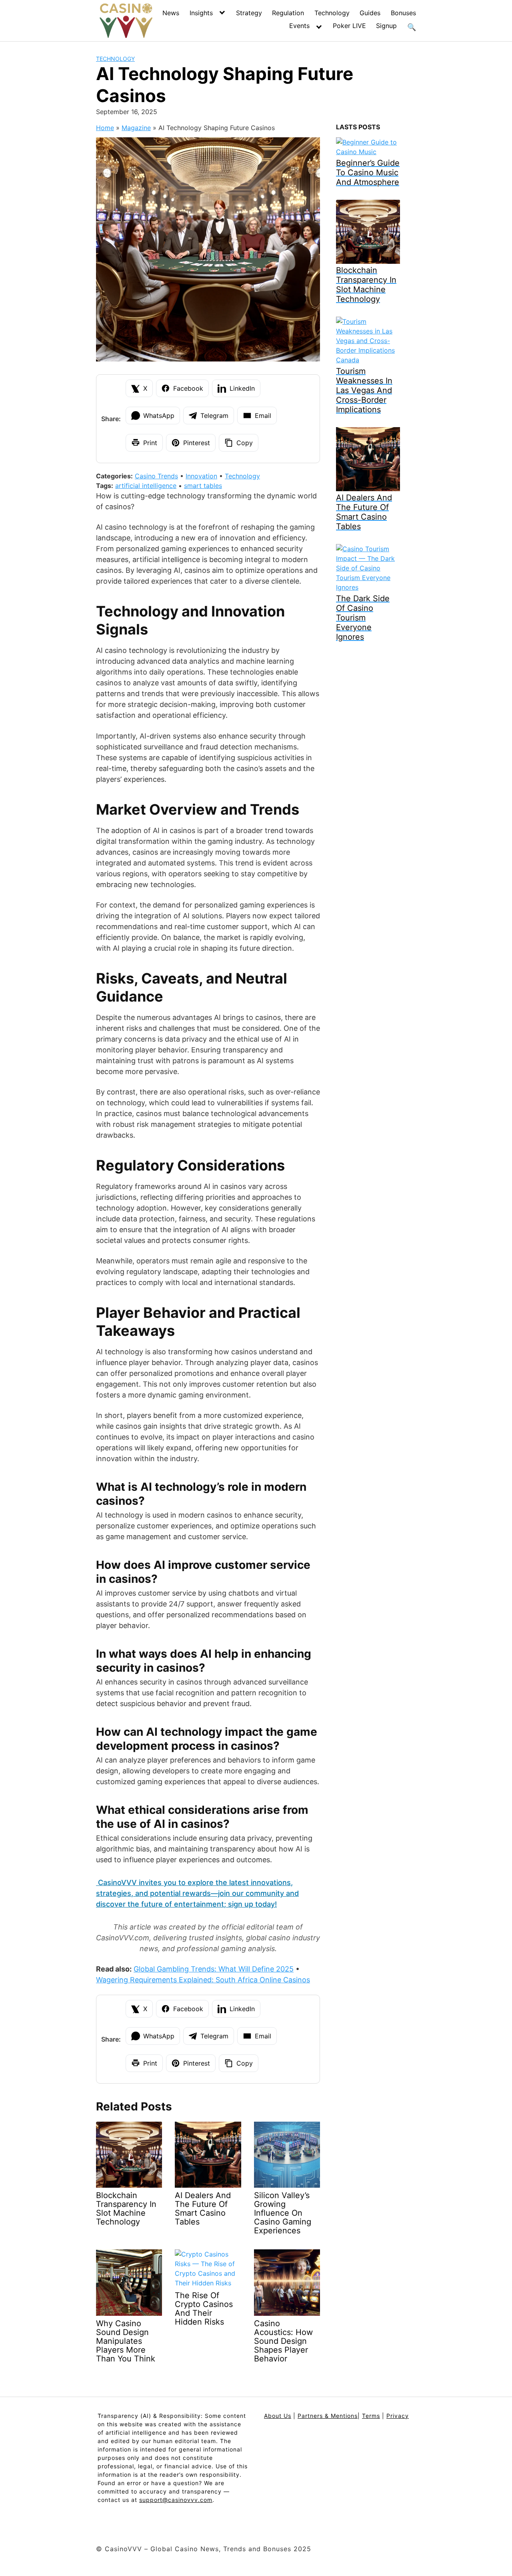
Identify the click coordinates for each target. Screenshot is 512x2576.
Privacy (398, 2416)
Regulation (288, 13)
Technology (332, 13)
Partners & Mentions (328, 2416)
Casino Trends (156, 476)
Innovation (201, 476)
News (171, 13)
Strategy (249, 13)
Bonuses (403, 13)
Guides (370, 13)
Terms (371, 2416)
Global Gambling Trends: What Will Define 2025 (214, 1969)
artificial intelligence (146, 486)
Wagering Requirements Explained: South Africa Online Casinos (203, 1980)
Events (299, 26)
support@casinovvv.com (176, 2500)
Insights (201, 13)
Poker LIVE (349, 26)
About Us (278, 2416)
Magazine (136, 128)
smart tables (203, 486)
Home (105, 128)
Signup (386, 26)
